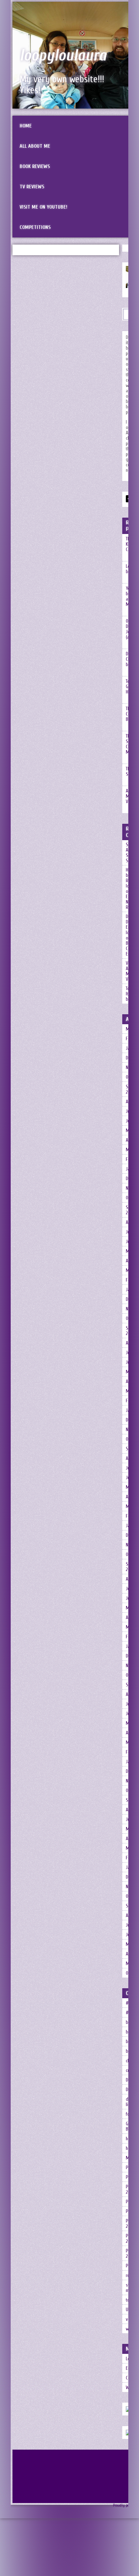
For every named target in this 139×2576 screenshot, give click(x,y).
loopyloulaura (63, 56)
